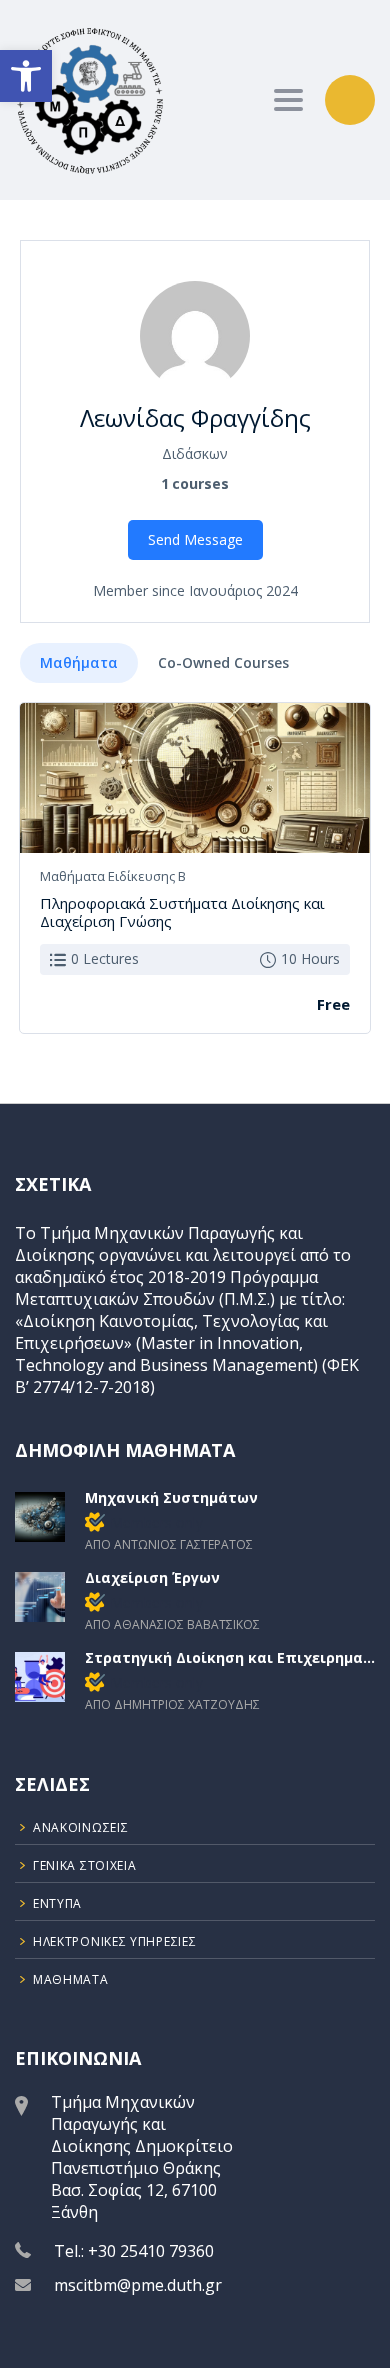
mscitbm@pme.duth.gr (138, 2285)
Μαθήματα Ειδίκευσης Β (113, 876)
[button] (26, 76)
